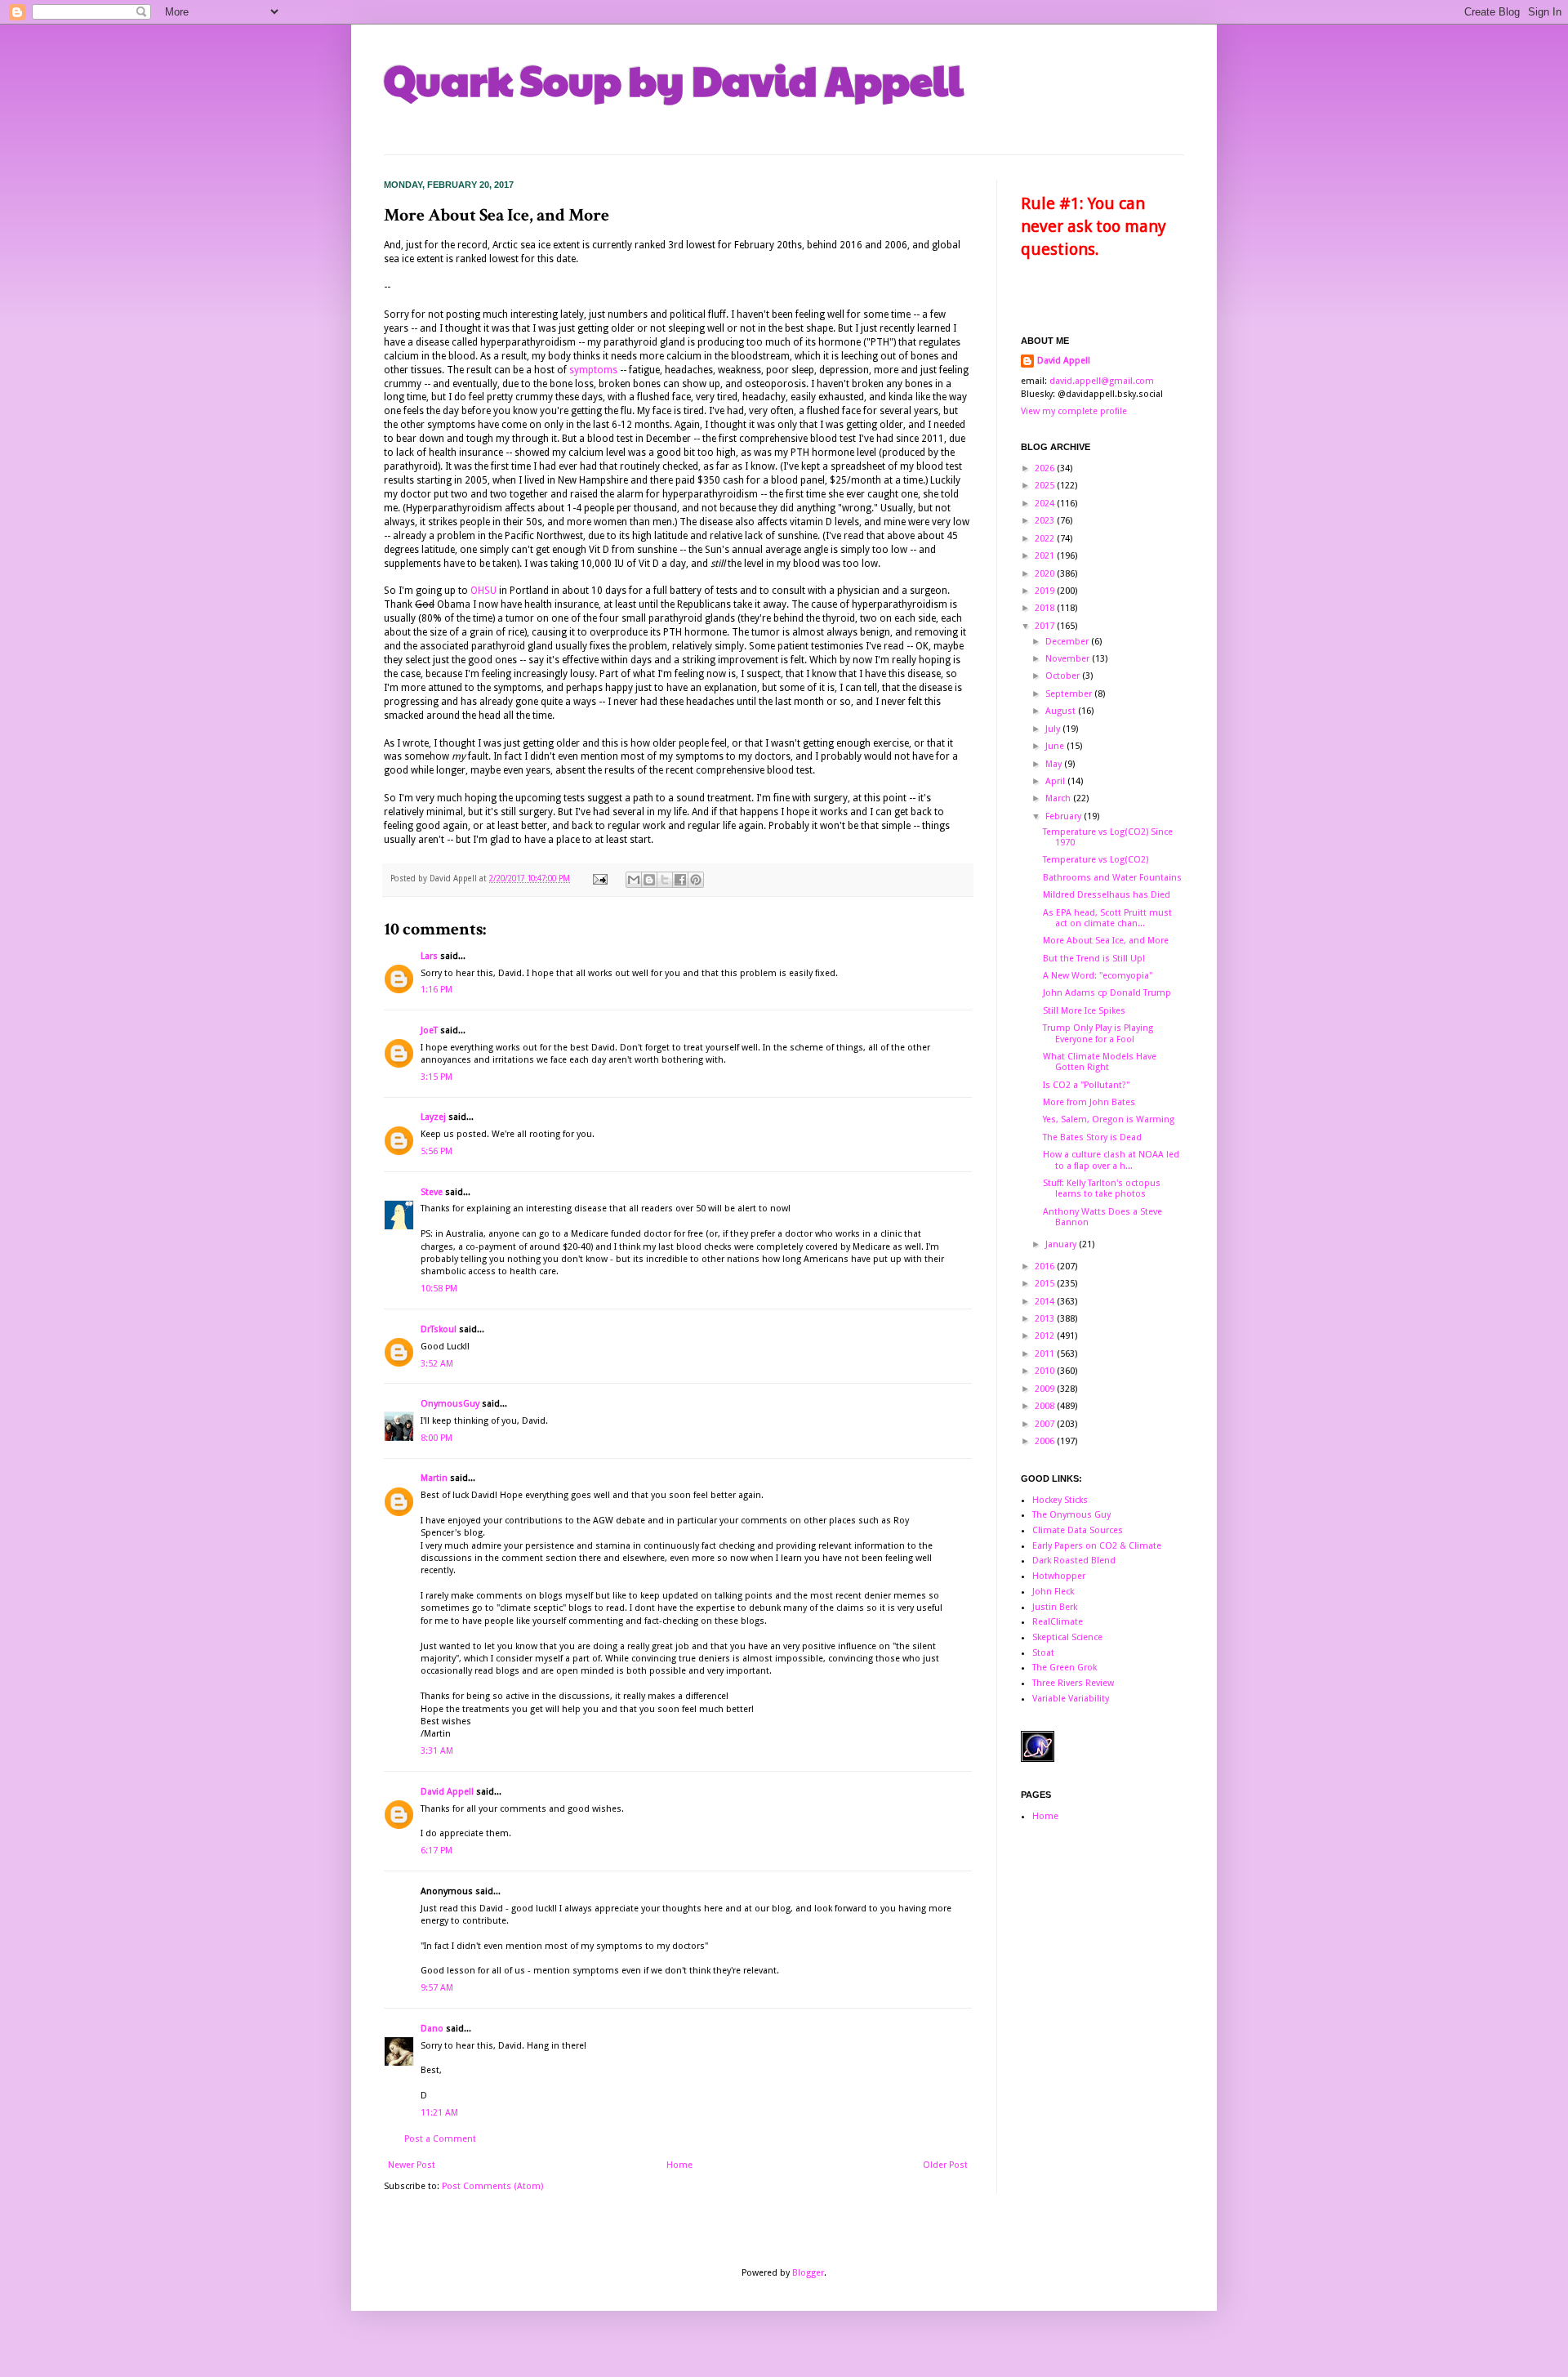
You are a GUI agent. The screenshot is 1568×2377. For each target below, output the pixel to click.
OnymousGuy (450, 1404)
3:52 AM (437, 1364)
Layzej (433, 1117)
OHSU (483, 591)
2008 (1046, 1406)
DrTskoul (439, 1329)
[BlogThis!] (649, 880)
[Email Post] (599, 879)
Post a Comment (440, 2139)
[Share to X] (665, 880)
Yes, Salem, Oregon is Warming (1109, 1119)
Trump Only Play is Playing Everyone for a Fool (1098, 1033)
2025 (1046, 486)
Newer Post (412, 2165)
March (1059, 798)
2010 (1046, 1371)
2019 (1046, 591)
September (1070, 694)
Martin (434, 1478)
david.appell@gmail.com (1102, 381)
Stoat (1043, 1653)
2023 (1046, 521)
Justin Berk (1055, 1607)
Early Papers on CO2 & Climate (1097, 1546)
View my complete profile (1074, 411)
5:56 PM (437, 1151)
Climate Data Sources (1078, 1530)
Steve (432, 1192)
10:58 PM (439, 1289)
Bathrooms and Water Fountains (1112, 878)
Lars (429, 956)
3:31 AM (437, 1751)
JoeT (429, 1030)
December (1068, 642)
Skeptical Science (1067, 1637)
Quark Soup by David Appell (674, 79)
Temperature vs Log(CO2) (1096, 860)
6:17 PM (437, 1851)
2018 (1046, 608)
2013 (1046, 1319)
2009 (1046, 1389)
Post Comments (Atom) (492, 2186)
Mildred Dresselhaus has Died (1107, 895)
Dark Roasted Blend (1074, 1561)
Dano (432, 2029)
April (1056, 781)
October (1064, 676)
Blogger (808, 2273)
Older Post (945, 2165)
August (1062, 711)
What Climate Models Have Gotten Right (1100, 1062)
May (1055, 764)
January (1062, 1244)
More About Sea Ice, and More (1106, 941)
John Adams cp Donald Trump (1107, 993)
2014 (1046, 1302)
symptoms (593, 370)
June (1056, 746)
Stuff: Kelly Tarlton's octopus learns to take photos (1102, 1188)
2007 (1046, 1424)
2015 (1046, 1284)
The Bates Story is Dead (1092, 1137)
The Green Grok (1065, 1668)
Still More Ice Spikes (1084, 1011)
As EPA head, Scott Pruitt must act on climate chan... (1107, 918)
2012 (1046, 1336)
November (1069, 659)
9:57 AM (437, 1988)
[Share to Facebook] (680, 880)
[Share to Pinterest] (696, 880)
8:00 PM (437, 1438)
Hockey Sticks (1060, 1500)
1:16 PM (437, 990)
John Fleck (1053, 1592)
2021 (1046, 556)
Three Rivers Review (1073, 1683)
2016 (1046, 1267)
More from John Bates (1089, 1102)
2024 (1046, 504)
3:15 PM (437, 1077)
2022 (1046, 539)
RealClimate (1058, 1622)
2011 (1046, 1354)
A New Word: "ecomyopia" (1098, 976)
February (1065, 816)
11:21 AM (439, 2113)
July (1054, 729)
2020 (1046, 574)
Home (679, 2165)
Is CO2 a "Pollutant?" (1086, 1085)
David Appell (447, 1792)
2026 (1046, 468)
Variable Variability (1071, 1699)
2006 (1046, 1441)
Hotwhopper (1059, 1576)
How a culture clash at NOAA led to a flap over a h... (1111, 1160)
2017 (1046, 626)
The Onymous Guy (1071, 1515)
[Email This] (634, 880)
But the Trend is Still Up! (1094, 959)
